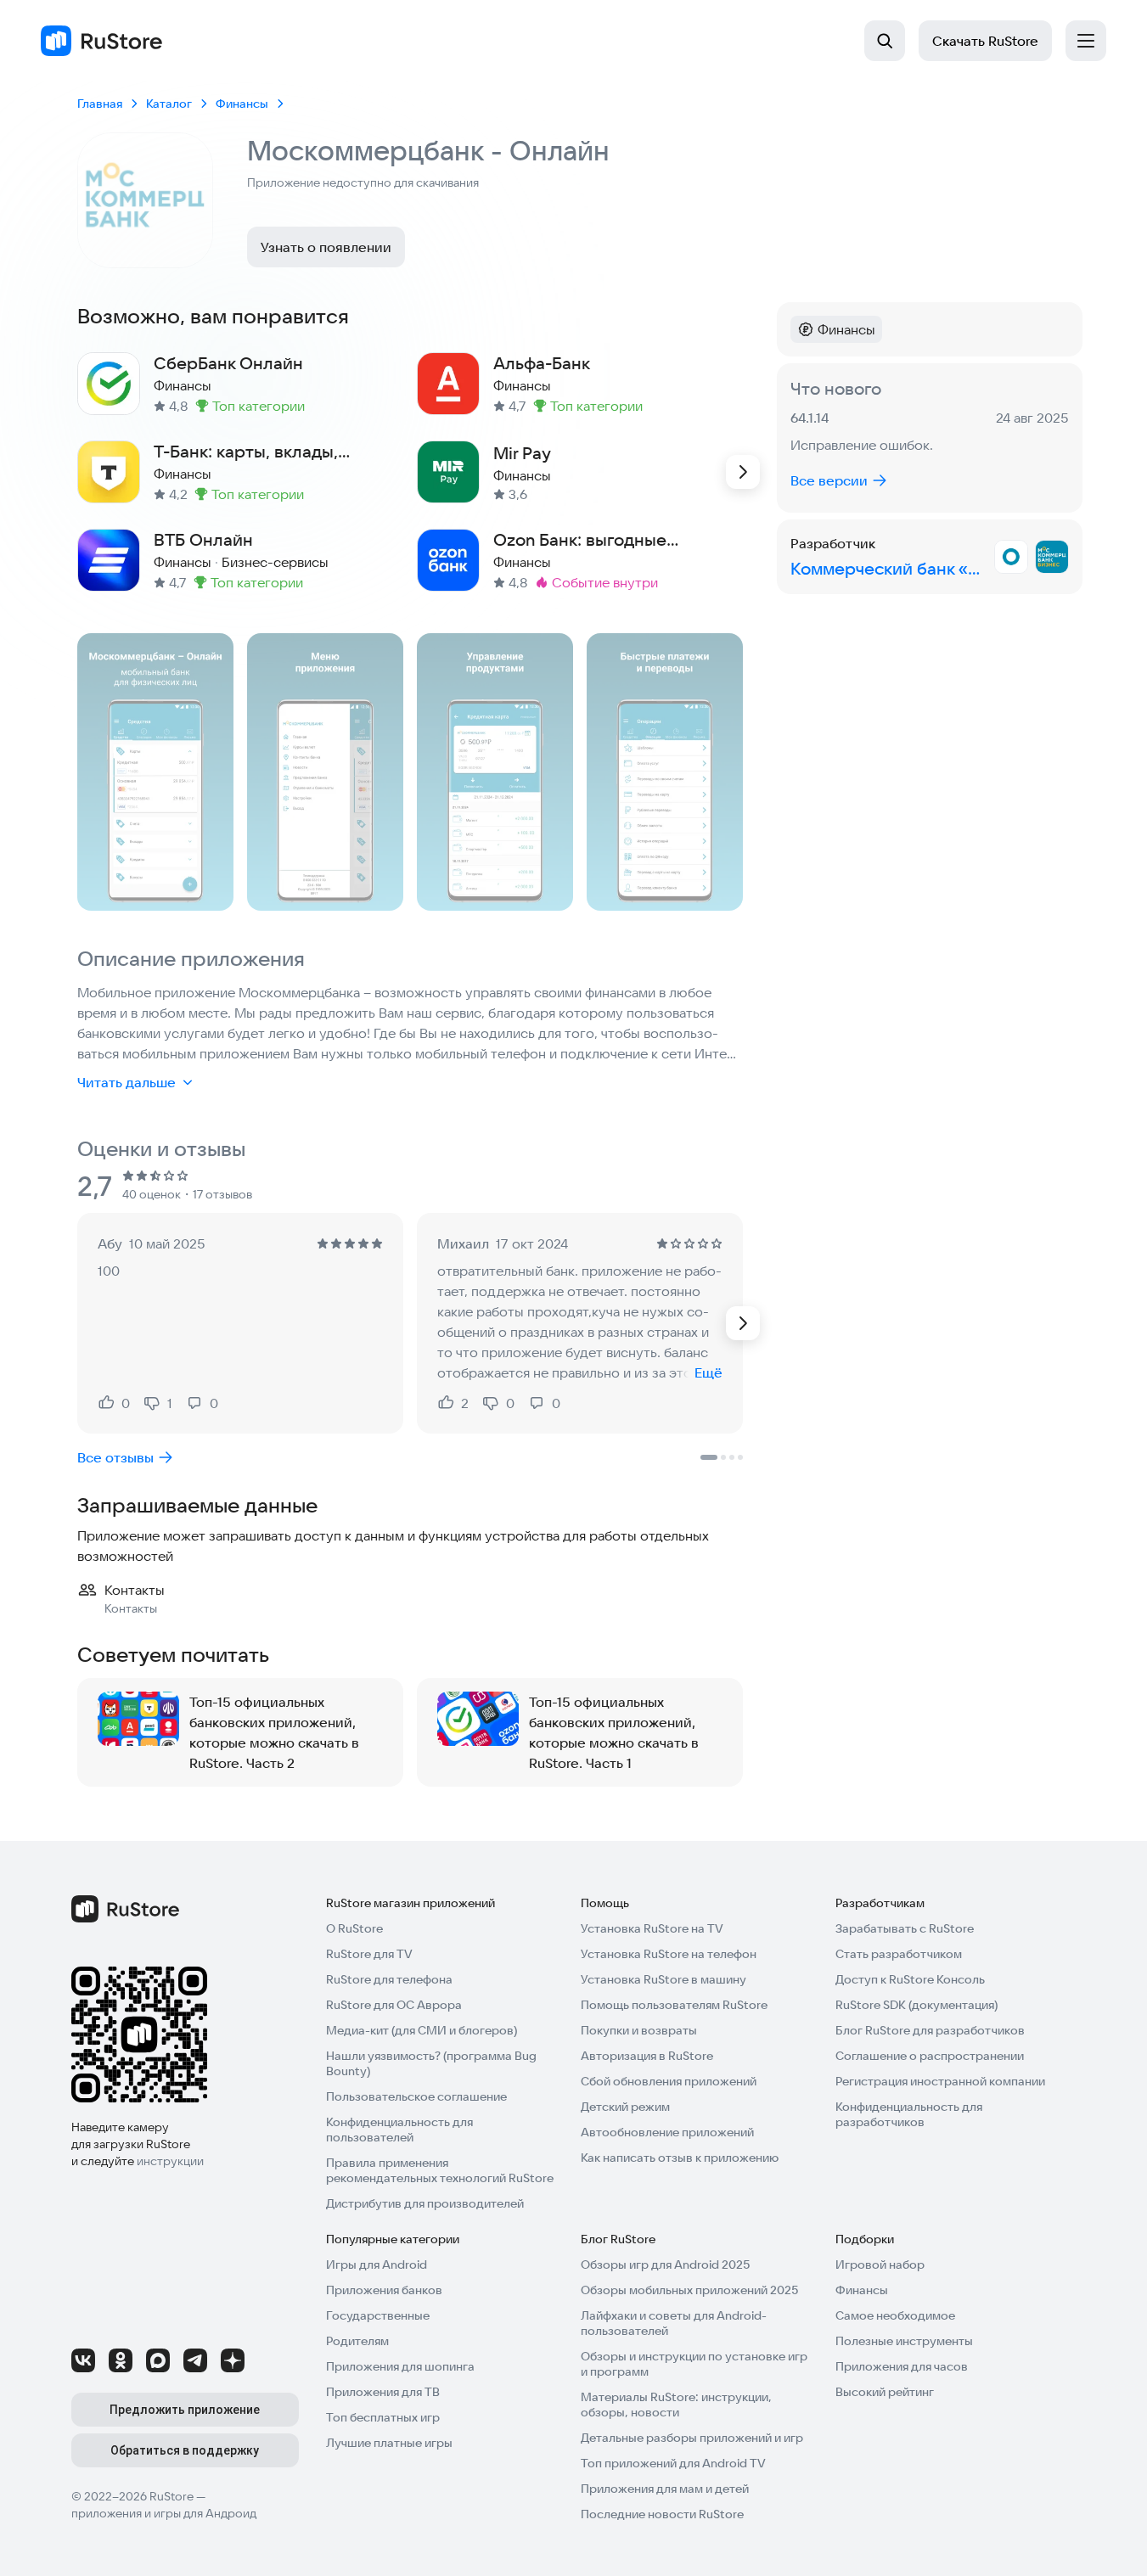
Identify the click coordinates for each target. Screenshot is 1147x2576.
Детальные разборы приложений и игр (692, 2438)
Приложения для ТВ (383, 2392)
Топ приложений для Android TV (673, 2463)
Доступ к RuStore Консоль (910, 1979)
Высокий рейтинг (885, 2392)
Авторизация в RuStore (647, 2056)
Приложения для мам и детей (665, 2489)
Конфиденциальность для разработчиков (909, 2114)
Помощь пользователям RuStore (674, 2005)
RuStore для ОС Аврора (394, 2005)
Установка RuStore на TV (652, 1928)
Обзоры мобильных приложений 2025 (689, 2290)
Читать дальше (127, 1082)
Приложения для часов (902, 2366)
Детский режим (625, 2107)
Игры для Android (377, 2265)
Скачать (985, 41)
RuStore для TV (369, 1954)
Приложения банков (384, 2290)
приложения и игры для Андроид (164, 2513)
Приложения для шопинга (400, 2366)
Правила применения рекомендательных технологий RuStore (440, 2170)
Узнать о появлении (326, 247)
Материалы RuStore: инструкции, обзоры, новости (676, 2405)
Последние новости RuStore (662, 2514)
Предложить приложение (185, 2410)
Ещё (708, 1372)
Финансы (862, 2290)
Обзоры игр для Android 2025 (665, 2265)
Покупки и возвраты (639, 2030)
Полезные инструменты (904, 2341)
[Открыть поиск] (885, 41)
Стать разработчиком (899, 1954)
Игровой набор (880, 2265)
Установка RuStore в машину (663, 1979)
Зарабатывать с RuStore (905, 1928)
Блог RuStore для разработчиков (930, 2030)
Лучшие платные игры (389, 2443)
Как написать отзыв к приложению (680, 2158)
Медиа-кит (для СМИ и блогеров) (422, 2030)
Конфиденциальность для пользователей (399, 2130)
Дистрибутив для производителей (425, 2203)
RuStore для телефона (389, 1979)
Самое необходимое (895, 2315)
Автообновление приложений (667, 2132)
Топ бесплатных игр (383, 2417)
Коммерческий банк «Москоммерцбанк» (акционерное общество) (889, 568)
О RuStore (354, 1928)
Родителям (357, 2341)
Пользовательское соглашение (416, 2096)
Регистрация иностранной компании (940, 2081)
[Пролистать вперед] (743, 472)
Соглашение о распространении (930, 2056)
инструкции (170, 2161)
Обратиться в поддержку (185, 2450)
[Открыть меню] (1086, 41)
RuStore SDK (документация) (916, 2005)
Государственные (378, 2315)
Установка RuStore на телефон (669, 1954)
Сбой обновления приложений (669, 2081)
